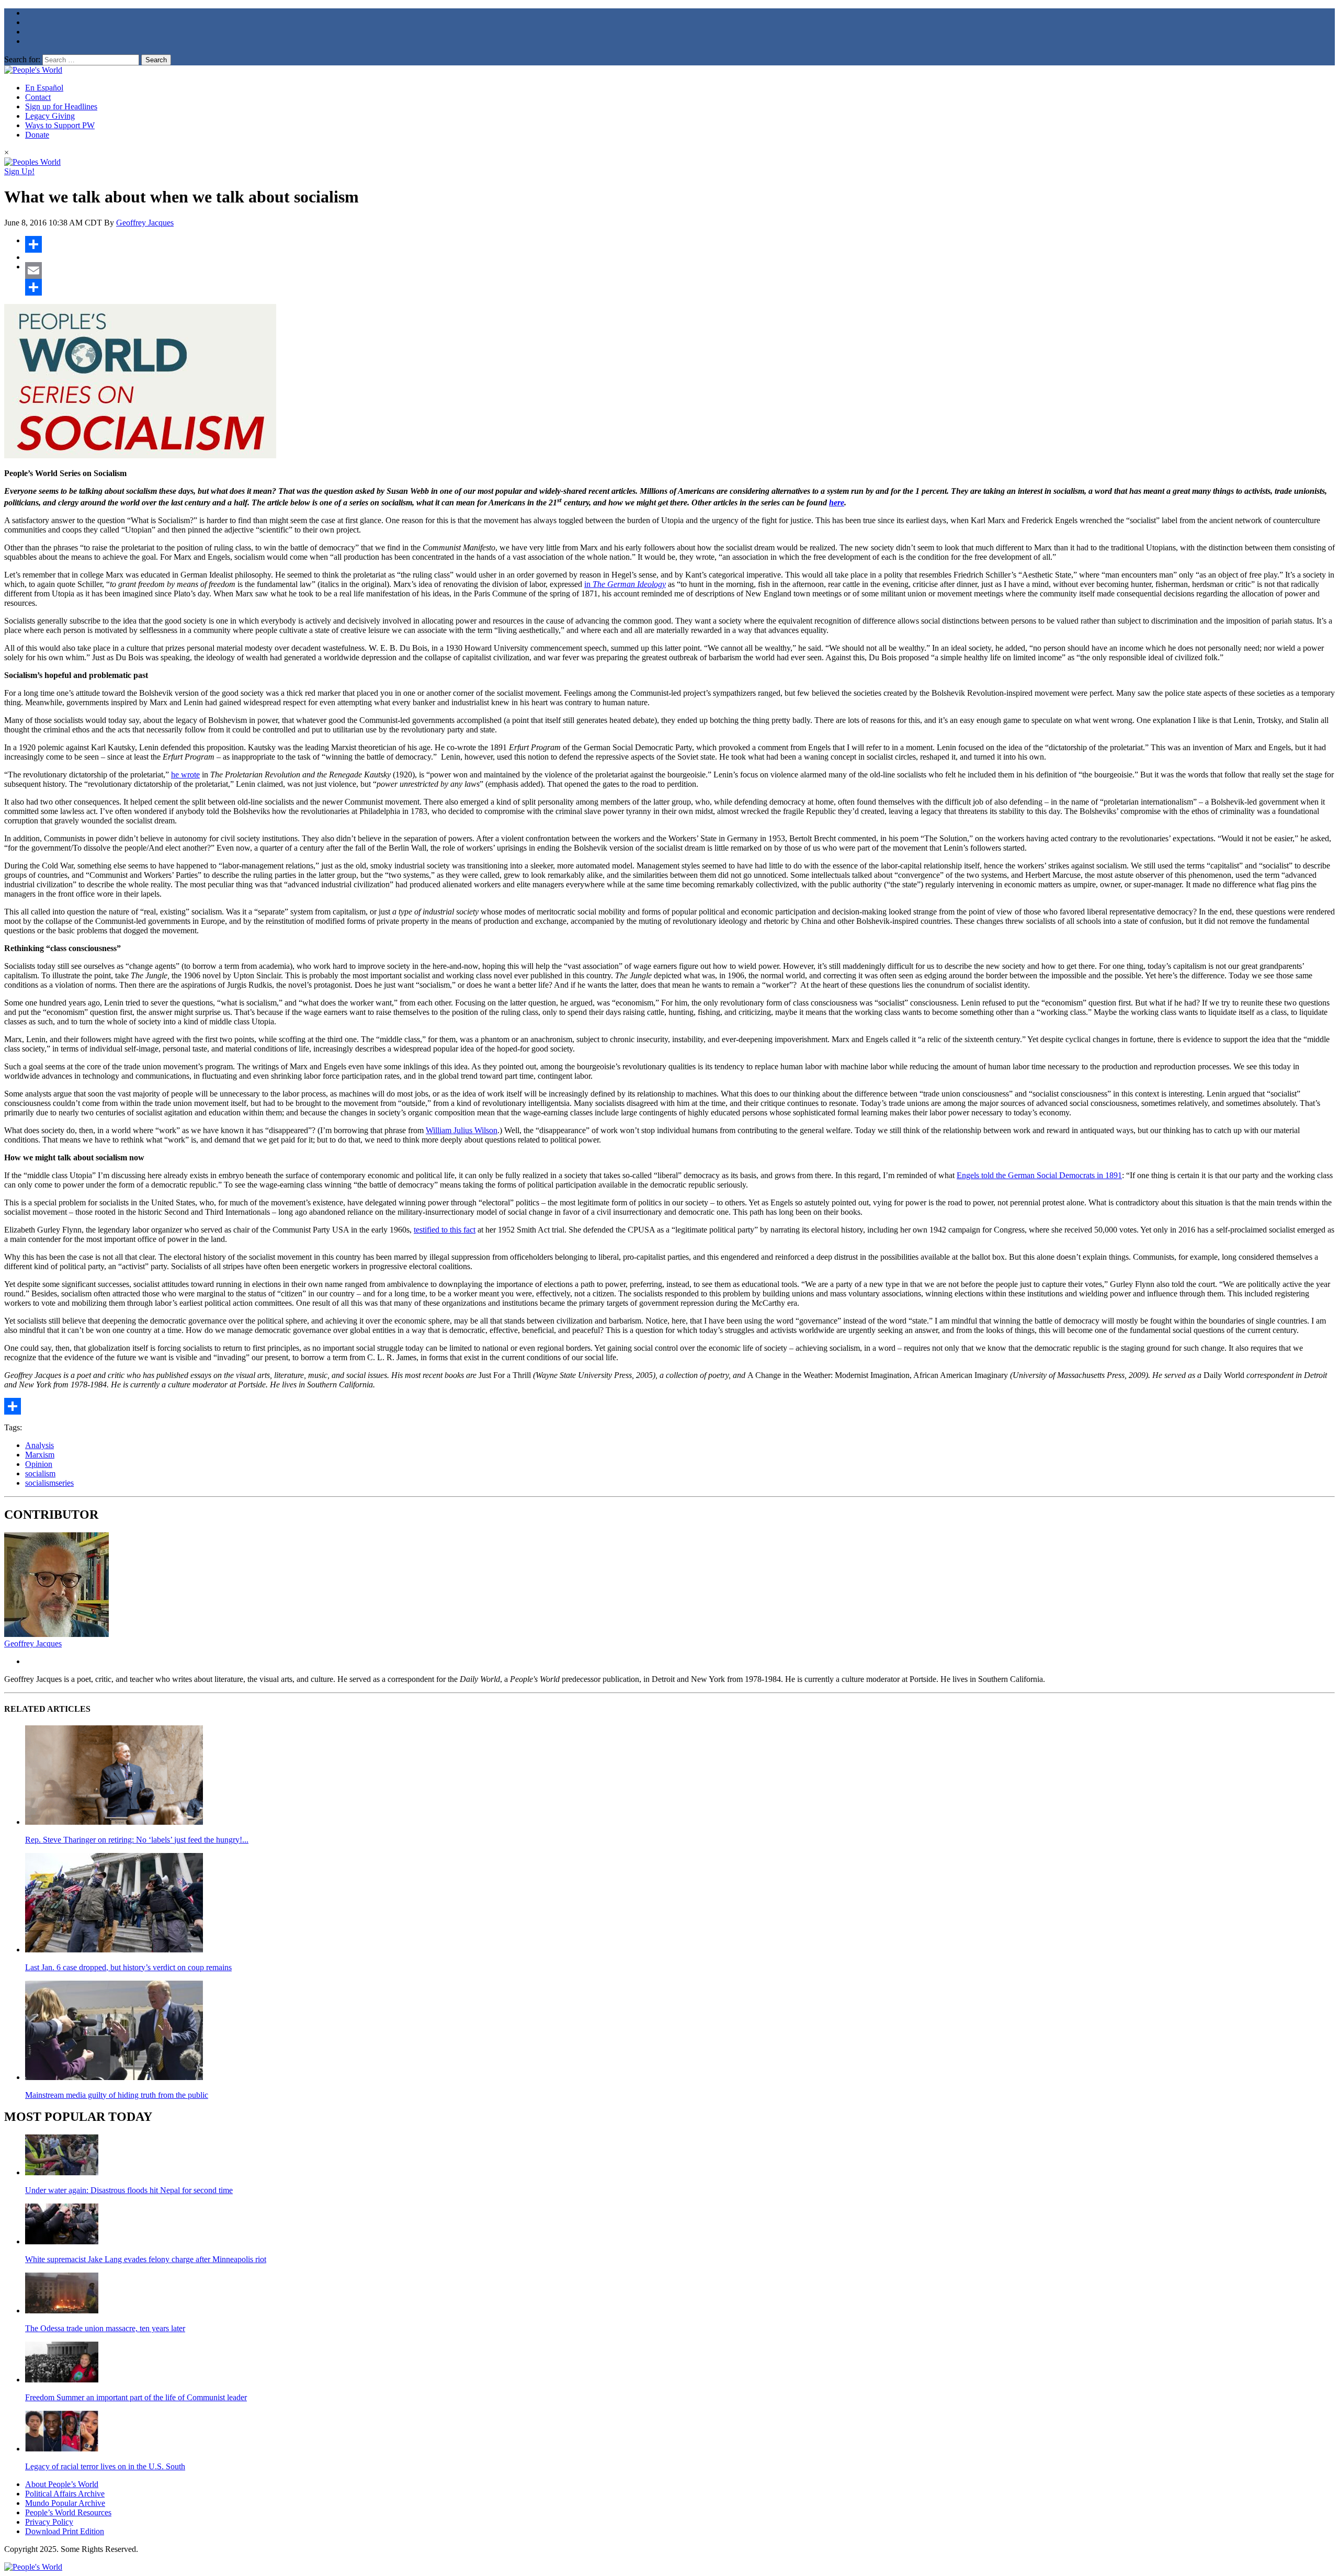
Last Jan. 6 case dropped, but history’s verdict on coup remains (128, 1967)
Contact (38, 97)
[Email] (680, 270)
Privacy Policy (49, 2522)
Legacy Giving (50, 116)
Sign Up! (19, 171)
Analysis (39, 1445)
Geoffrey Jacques (145, 223)
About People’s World (62, 2484)
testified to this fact (445, 1230)
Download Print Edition (65, 2531)
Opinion (39, 1464)
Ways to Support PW (60, 125)
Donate (37, 135)
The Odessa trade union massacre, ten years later (105, 2328)
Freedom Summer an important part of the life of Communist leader (136, 2397)
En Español (44, 88)
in (625, 584)
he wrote (185, 775)
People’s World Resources (68, 2512)
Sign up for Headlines (61, 106)
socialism (40, 1473)
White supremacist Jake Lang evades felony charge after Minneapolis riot (146, 2259)
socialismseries (49, 1483)
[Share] (680, 244)
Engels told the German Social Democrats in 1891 (1039, 1175)
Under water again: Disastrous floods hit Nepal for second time (129, 2190)
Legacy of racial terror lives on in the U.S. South (105, 2466)
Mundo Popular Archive (65, 2503)
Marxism (40, 1455)
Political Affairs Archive (65, 2494)
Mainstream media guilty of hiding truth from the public (117, 2095)
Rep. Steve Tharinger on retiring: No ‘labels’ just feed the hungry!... (137, 1840)
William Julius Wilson (462, 1130)
